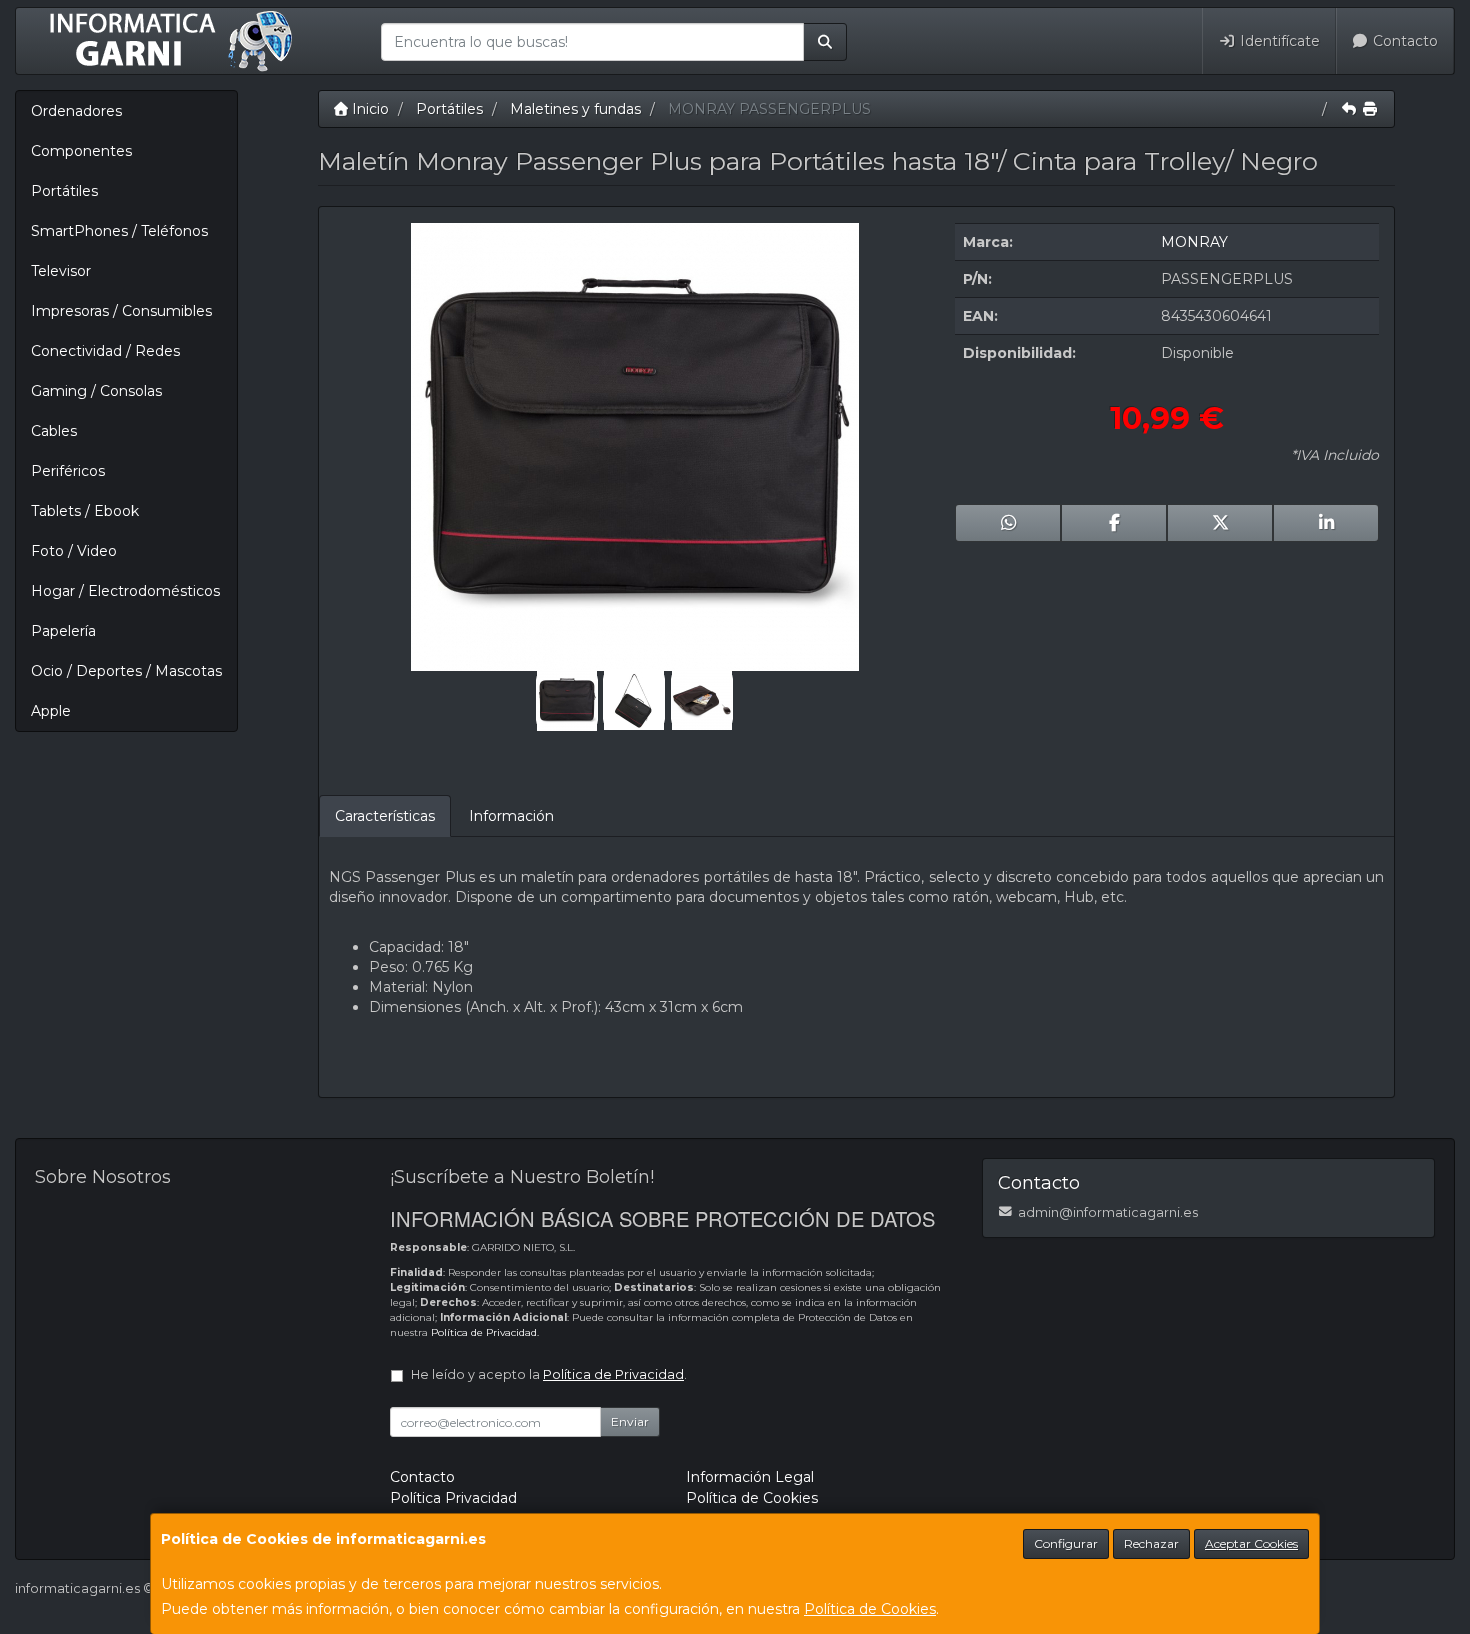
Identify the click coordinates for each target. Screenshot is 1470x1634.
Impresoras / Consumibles (121, 311)
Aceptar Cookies (1251, 1543)
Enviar (630, 1421)
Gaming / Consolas (96, 391)
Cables (54, 431)
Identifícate (1278, 41)
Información (511, 816)
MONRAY (1194, 242)
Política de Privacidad (484, 1332)
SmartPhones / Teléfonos (119, 231)
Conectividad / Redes (105, 351)
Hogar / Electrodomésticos (125, 591)
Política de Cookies (870, 1609)
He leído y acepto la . (549, 1374)
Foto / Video (74, 551)
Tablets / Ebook (85, 511)
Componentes (81, 151)
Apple (51, 711)
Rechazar (1151, 1543)
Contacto (1403, 41)
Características (385, 816)
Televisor (61, 271)
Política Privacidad (453, 1498)
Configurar (1066, 1543)
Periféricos (68, 471)
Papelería (63, 631)
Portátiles (64, 191)
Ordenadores (76, 111)
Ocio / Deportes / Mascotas (126, 671)
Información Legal (750, 1477)
